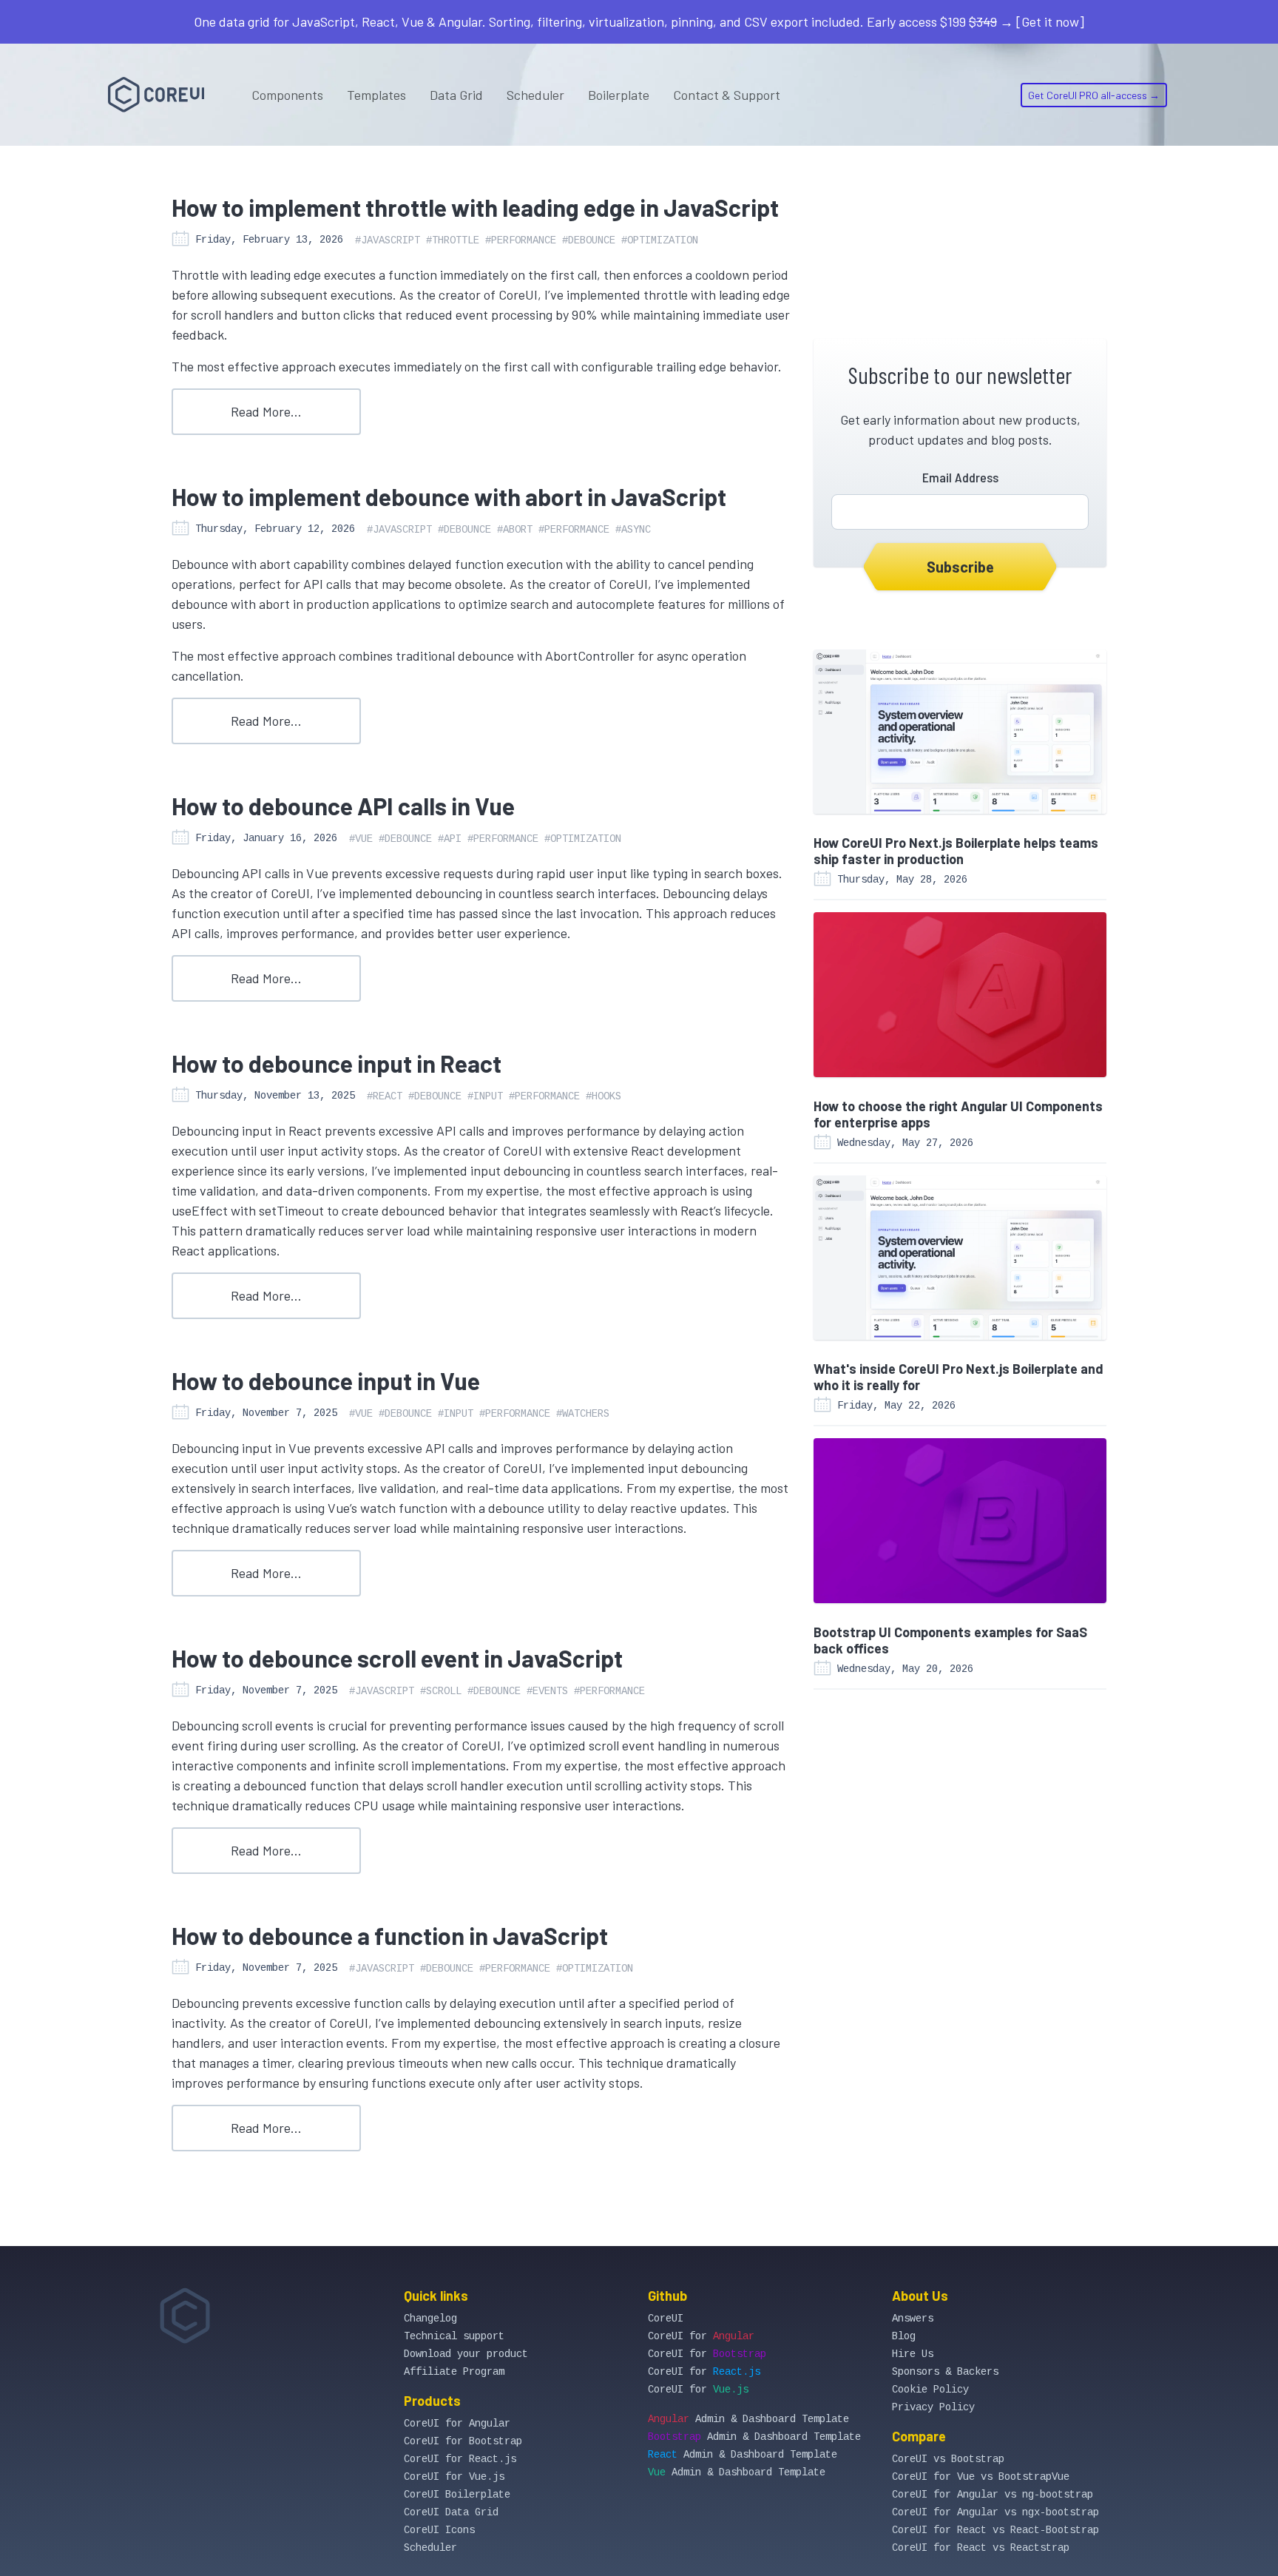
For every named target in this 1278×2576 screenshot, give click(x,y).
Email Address (960, 477)
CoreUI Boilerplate (457, 2495)
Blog (904, 2336)
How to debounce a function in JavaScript (390, 1935)
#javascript (388, 240)
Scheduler (535, 95)
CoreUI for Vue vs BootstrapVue (981, 2477)
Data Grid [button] (456, 95)
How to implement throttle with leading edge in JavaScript (475, 207)
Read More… (266, 411)
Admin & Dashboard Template (748, 2419)
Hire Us (913, 2354)
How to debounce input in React (337, 1063)
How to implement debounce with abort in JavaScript (449, 496)
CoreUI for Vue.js (454, 2477)
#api (450, 839)
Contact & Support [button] (727, 95)
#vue (361, 839)
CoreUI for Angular (457, 2424)
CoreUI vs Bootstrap (948, 2459)
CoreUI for (701, 2336)
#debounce (589, 240)
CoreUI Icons (439, 2530)
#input (485, 1096)
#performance (521, 240)
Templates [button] (376, 95)
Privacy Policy (933, 2407)
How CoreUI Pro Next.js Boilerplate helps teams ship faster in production (956, 851)
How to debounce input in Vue (326, 1380)
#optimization (660, 240)
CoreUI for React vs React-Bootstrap (995, 2530)
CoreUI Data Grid (451, 2512)
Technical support (454, 2336)
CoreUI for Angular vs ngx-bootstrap (995, 2512)
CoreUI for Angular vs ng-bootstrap (993, 2495)
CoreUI (666, 2319)
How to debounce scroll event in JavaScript (397, 1658)
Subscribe (960, 567)
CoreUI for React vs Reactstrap (981, 2548)
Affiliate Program (454, 2372)
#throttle (453, 240)
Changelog (430, 2319)
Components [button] (287, 95)
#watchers (583, 1414)
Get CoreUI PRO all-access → (1094, 95)
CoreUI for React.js (460, 2459)
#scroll (441, 1691)
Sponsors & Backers (945, 2372)
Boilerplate (619, 95)
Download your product (466, 2354)
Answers (913, 2319)
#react (385, 1096)
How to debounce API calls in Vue (343, 806)
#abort (515, 530)
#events (547, 1691)
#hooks (603, 1096)
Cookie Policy (930, 2390)
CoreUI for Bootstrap (463, 2441)
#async (633, 530)
